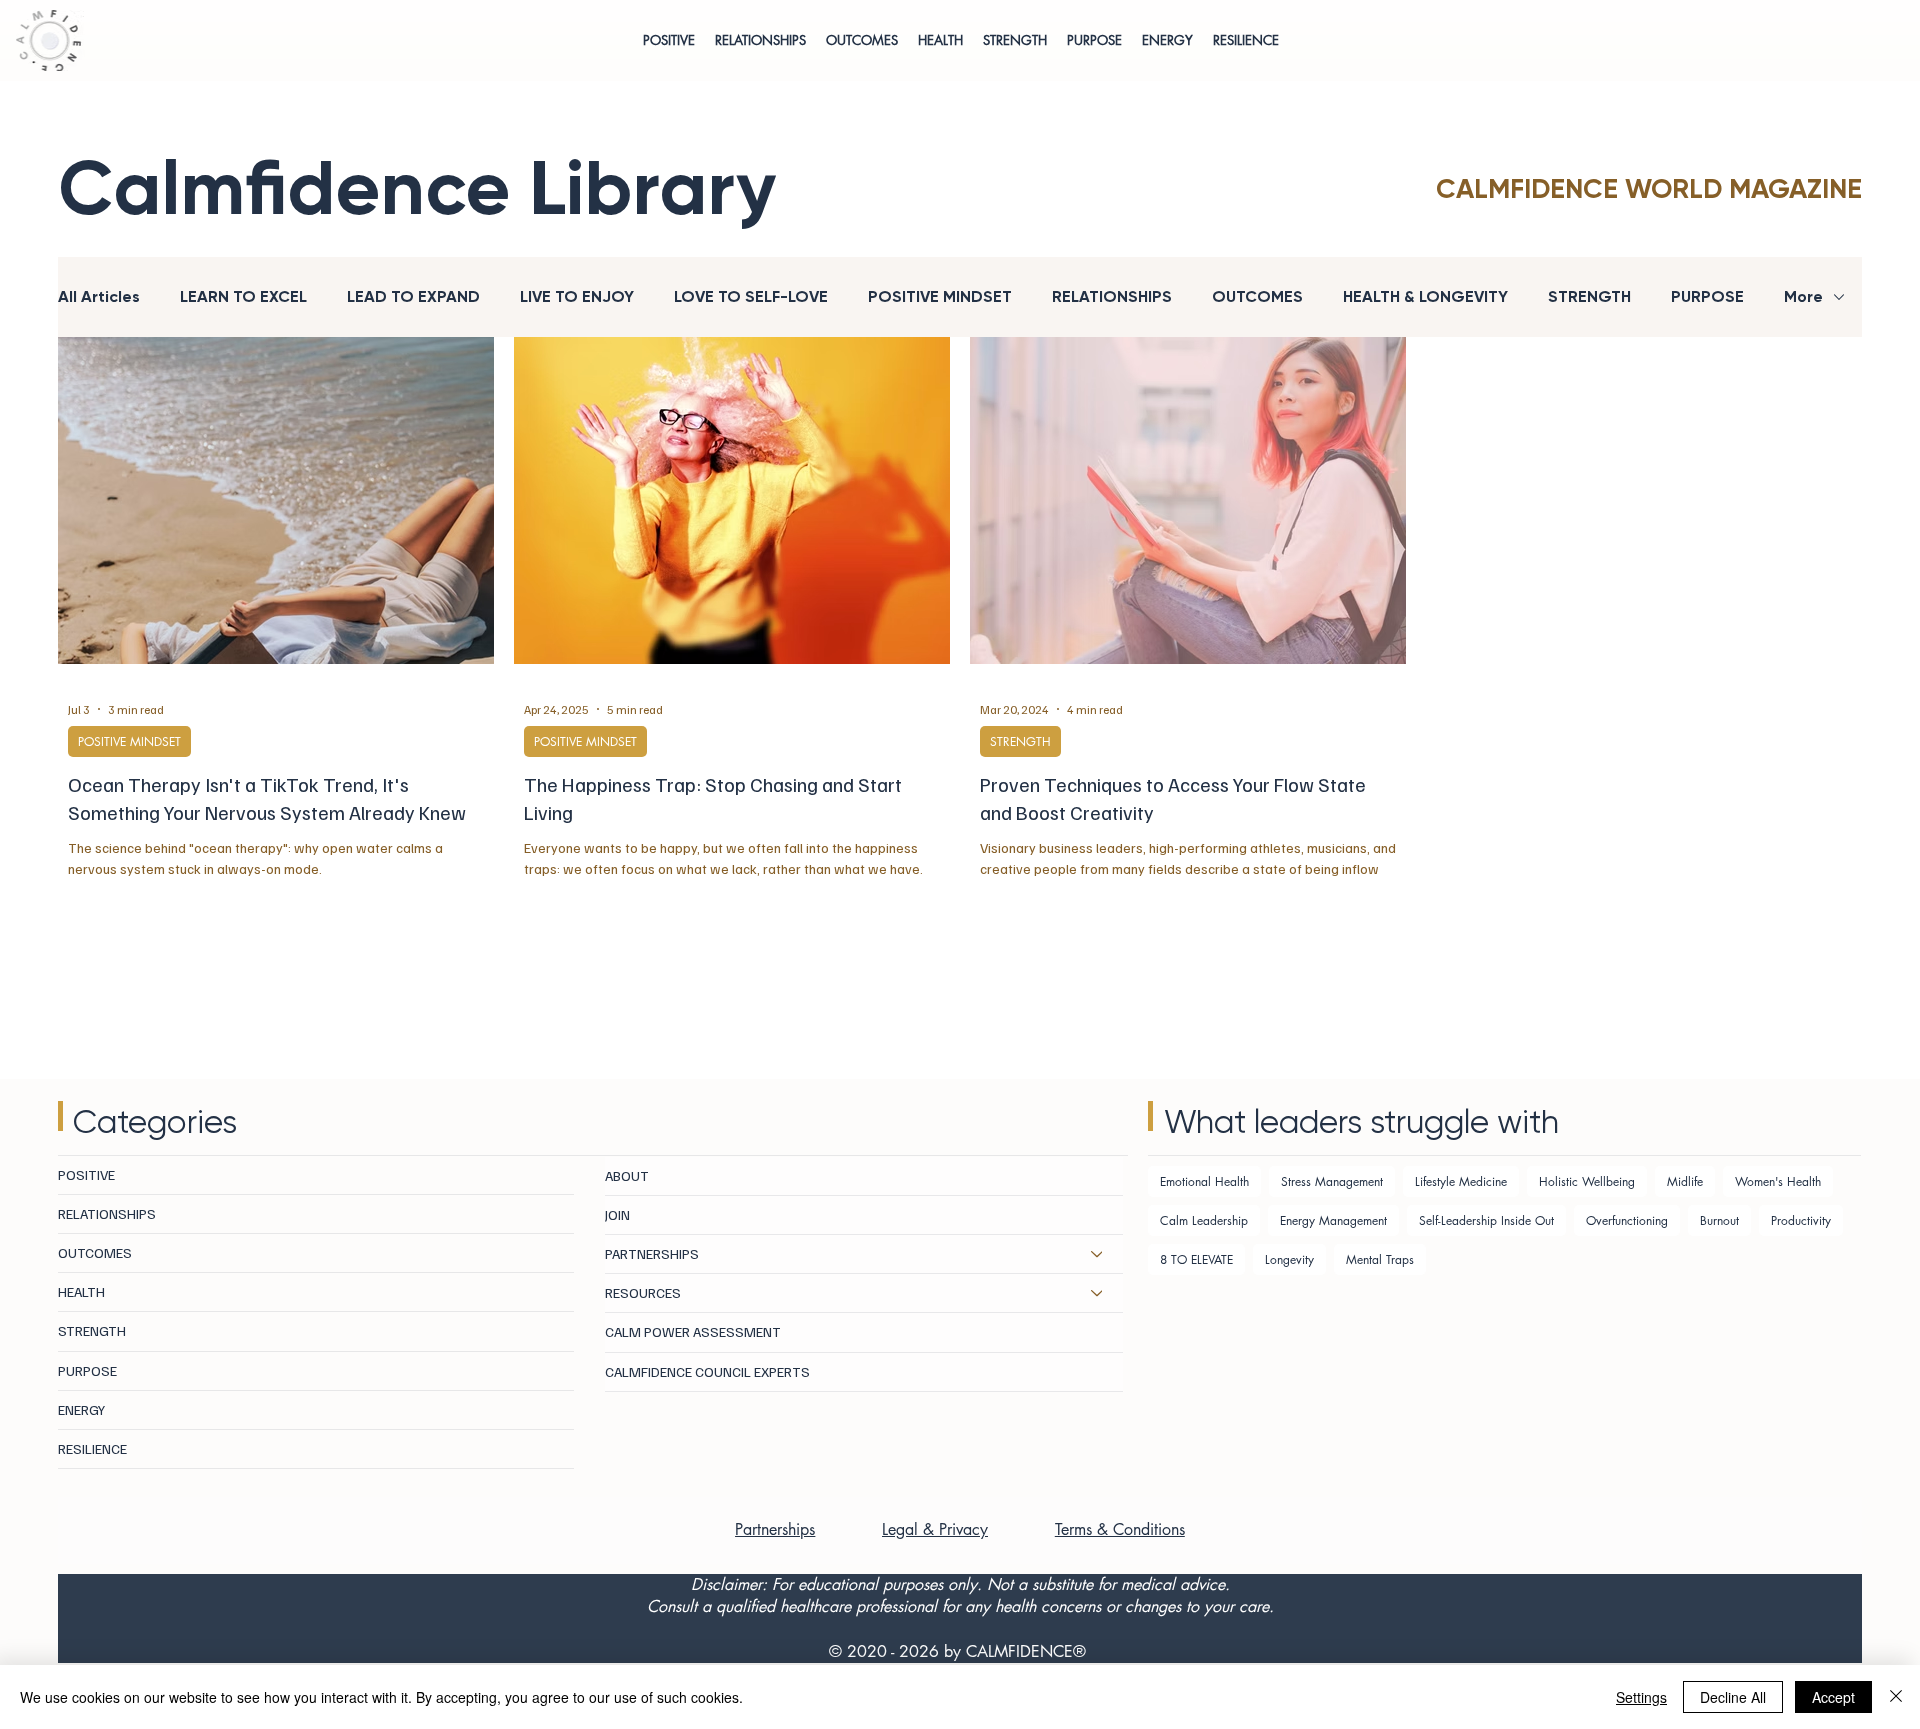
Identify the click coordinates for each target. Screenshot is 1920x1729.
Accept (1833, 1697)
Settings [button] (1641, 1697)
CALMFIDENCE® (1026, 1651)
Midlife (1685, 1181)
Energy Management (1333, 1220)
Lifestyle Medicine (1461, 1181)
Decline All (1733, 1697)
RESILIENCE (92, 1448)
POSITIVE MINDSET (940, 297)
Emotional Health (1204, 1181)
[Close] (1896, 1697)
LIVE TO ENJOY (577, 297)
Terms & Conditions (1120, 1529)
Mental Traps (1380, 1259)
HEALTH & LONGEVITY (1425, 297)
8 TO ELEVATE (1196, 1259)
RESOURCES (643, 1292)
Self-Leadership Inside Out (1486, 1220)
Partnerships (775, 1529)
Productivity (1801, 1220)
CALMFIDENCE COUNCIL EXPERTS (707, 1371)
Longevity (1289, 1259)
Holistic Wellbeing (1587, 1181)
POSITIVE (86, 1174)
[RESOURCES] (1098, 1293)
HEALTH (81, 1291)
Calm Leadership (1204, 1220)
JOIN (617, 1214)
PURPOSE (1707, 297)
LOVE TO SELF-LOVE (751, 297)
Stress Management (1332, 1181)
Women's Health (1778, 1181)
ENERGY (81, 1409)
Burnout (1719, 1220)
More (1803, 297)
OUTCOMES (1257, 297)
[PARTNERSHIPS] (1098, 1254)
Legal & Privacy (935, 1529)
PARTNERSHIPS (652, 1253)
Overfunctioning (1627, 1220)
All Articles (99, 297)
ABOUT (627, 1175)
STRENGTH (1589, 297)
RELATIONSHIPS (1112, 297)
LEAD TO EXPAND (413, 297)
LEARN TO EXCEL (243, 297)
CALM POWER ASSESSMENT (693, 1331)
